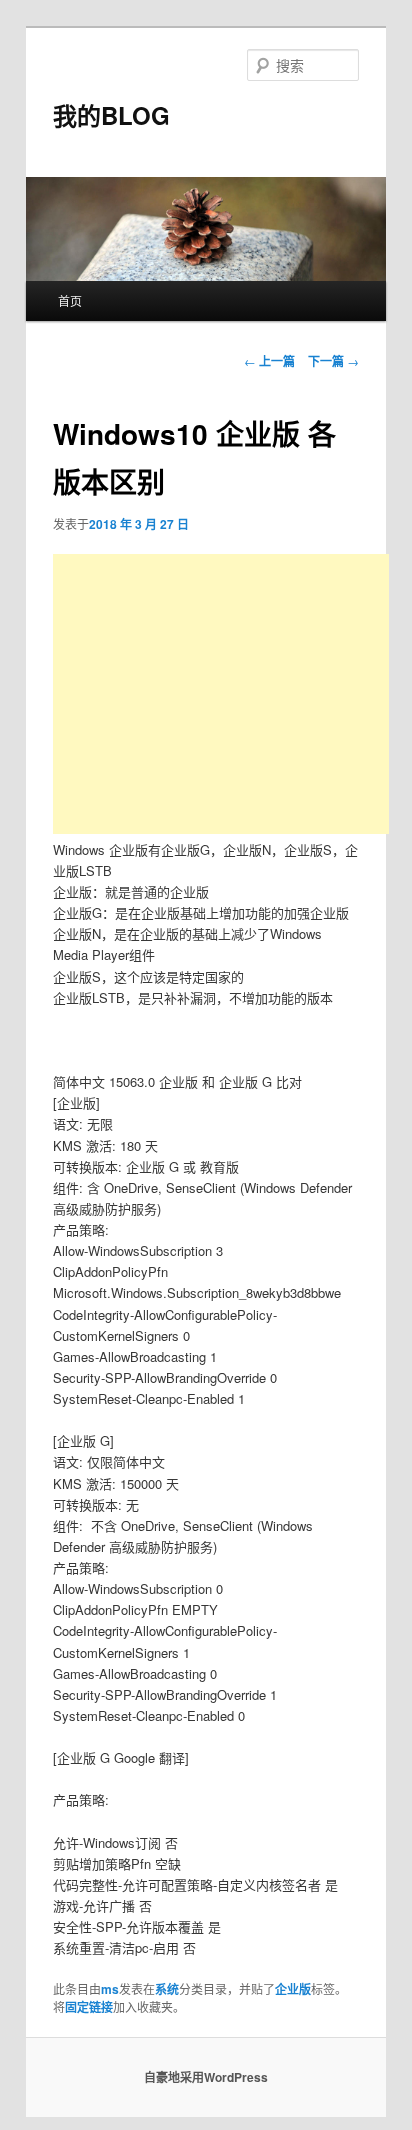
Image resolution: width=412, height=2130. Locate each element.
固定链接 (89, 2007)
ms (110, 1989)
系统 (167, 1989)
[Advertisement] (221, 694)
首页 (70, 300)
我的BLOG (111, 115)
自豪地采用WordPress (206, 2077)
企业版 (293, 1989)
